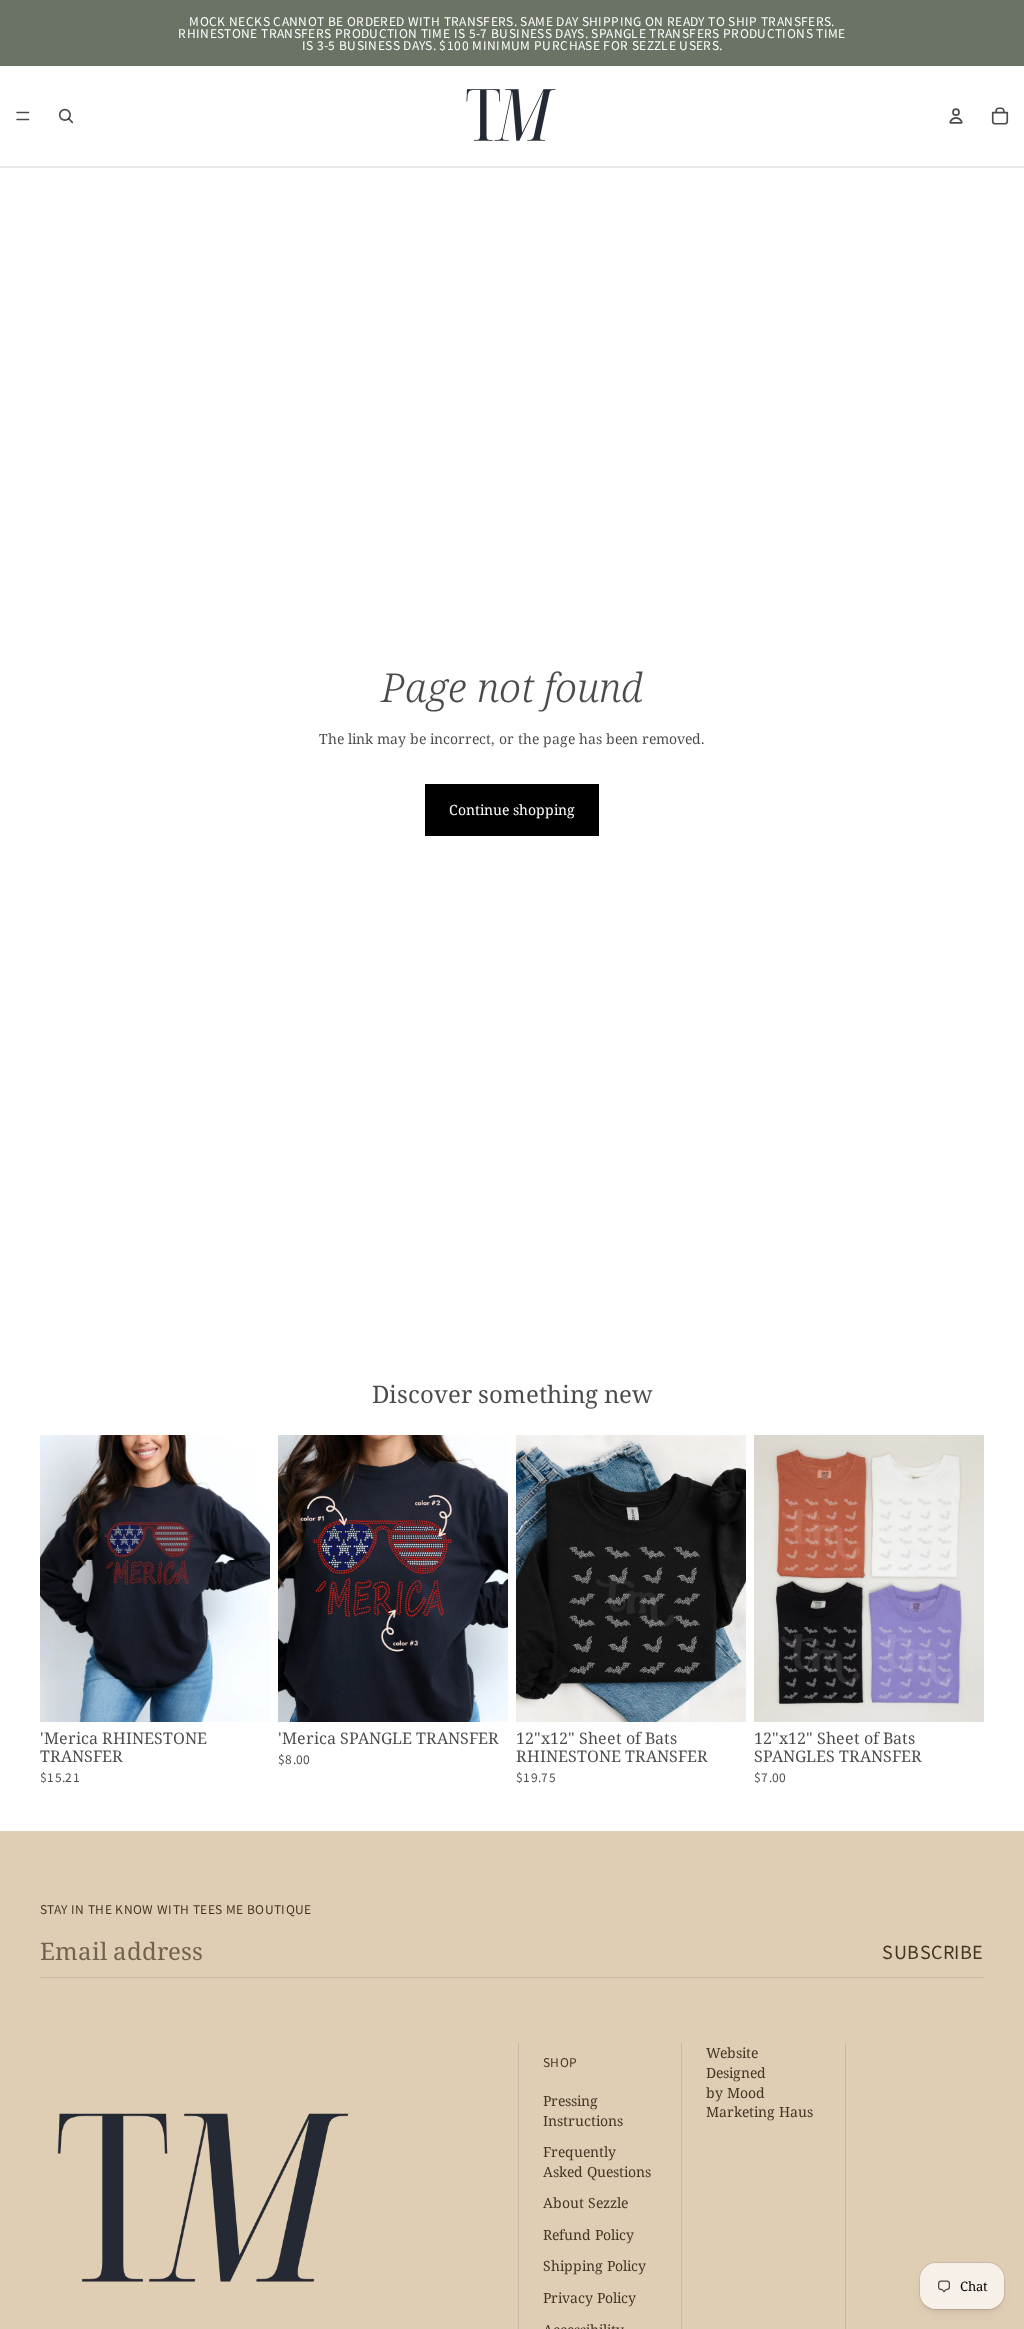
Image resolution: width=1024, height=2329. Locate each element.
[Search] (66, 116)
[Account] (956, 116)
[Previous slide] (62, 1579)
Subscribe (933, 1951)
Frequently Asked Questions (597, 2162)
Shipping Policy (594, 2266)
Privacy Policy (589, 2298)
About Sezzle (585, 2203)
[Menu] (23, 116)
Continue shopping (512, 809)
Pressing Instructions (583, 2110)
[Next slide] (248, 1579)
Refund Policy (588, 2234)
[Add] (239, 1692)
